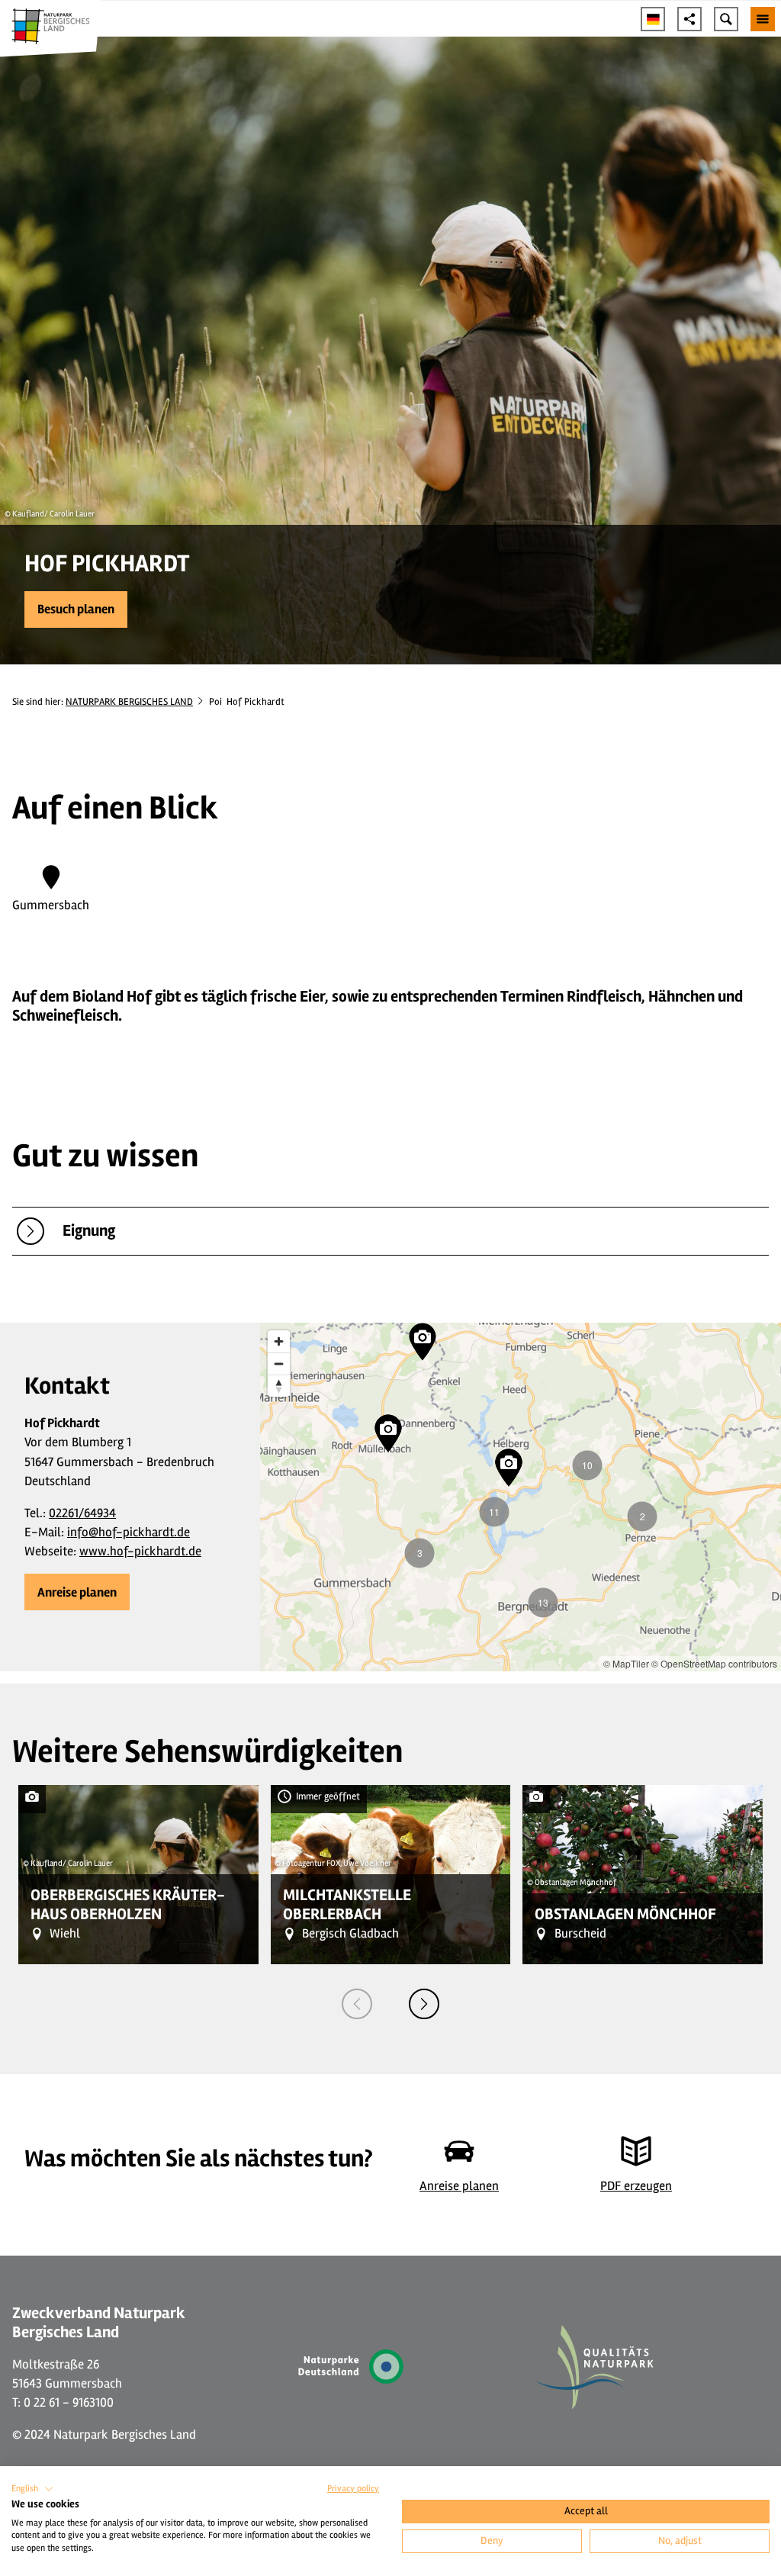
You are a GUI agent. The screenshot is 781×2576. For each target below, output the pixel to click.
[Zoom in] (279, 1341)
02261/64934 (82, 1513)
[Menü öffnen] (763, 19)
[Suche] (726, 19)
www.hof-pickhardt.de (140, 1551)
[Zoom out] (279, 1364)
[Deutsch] (653, 19)
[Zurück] (357, 2004)
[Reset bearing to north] (279, 1386)
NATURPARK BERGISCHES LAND (129, 702)
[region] (521, 1497)
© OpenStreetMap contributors (714, 1663)
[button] (76, 609)
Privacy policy (353, 2489)
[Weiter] (424, 2004)
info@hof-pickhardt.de (129, 1532)
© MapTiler (626, 1663)
